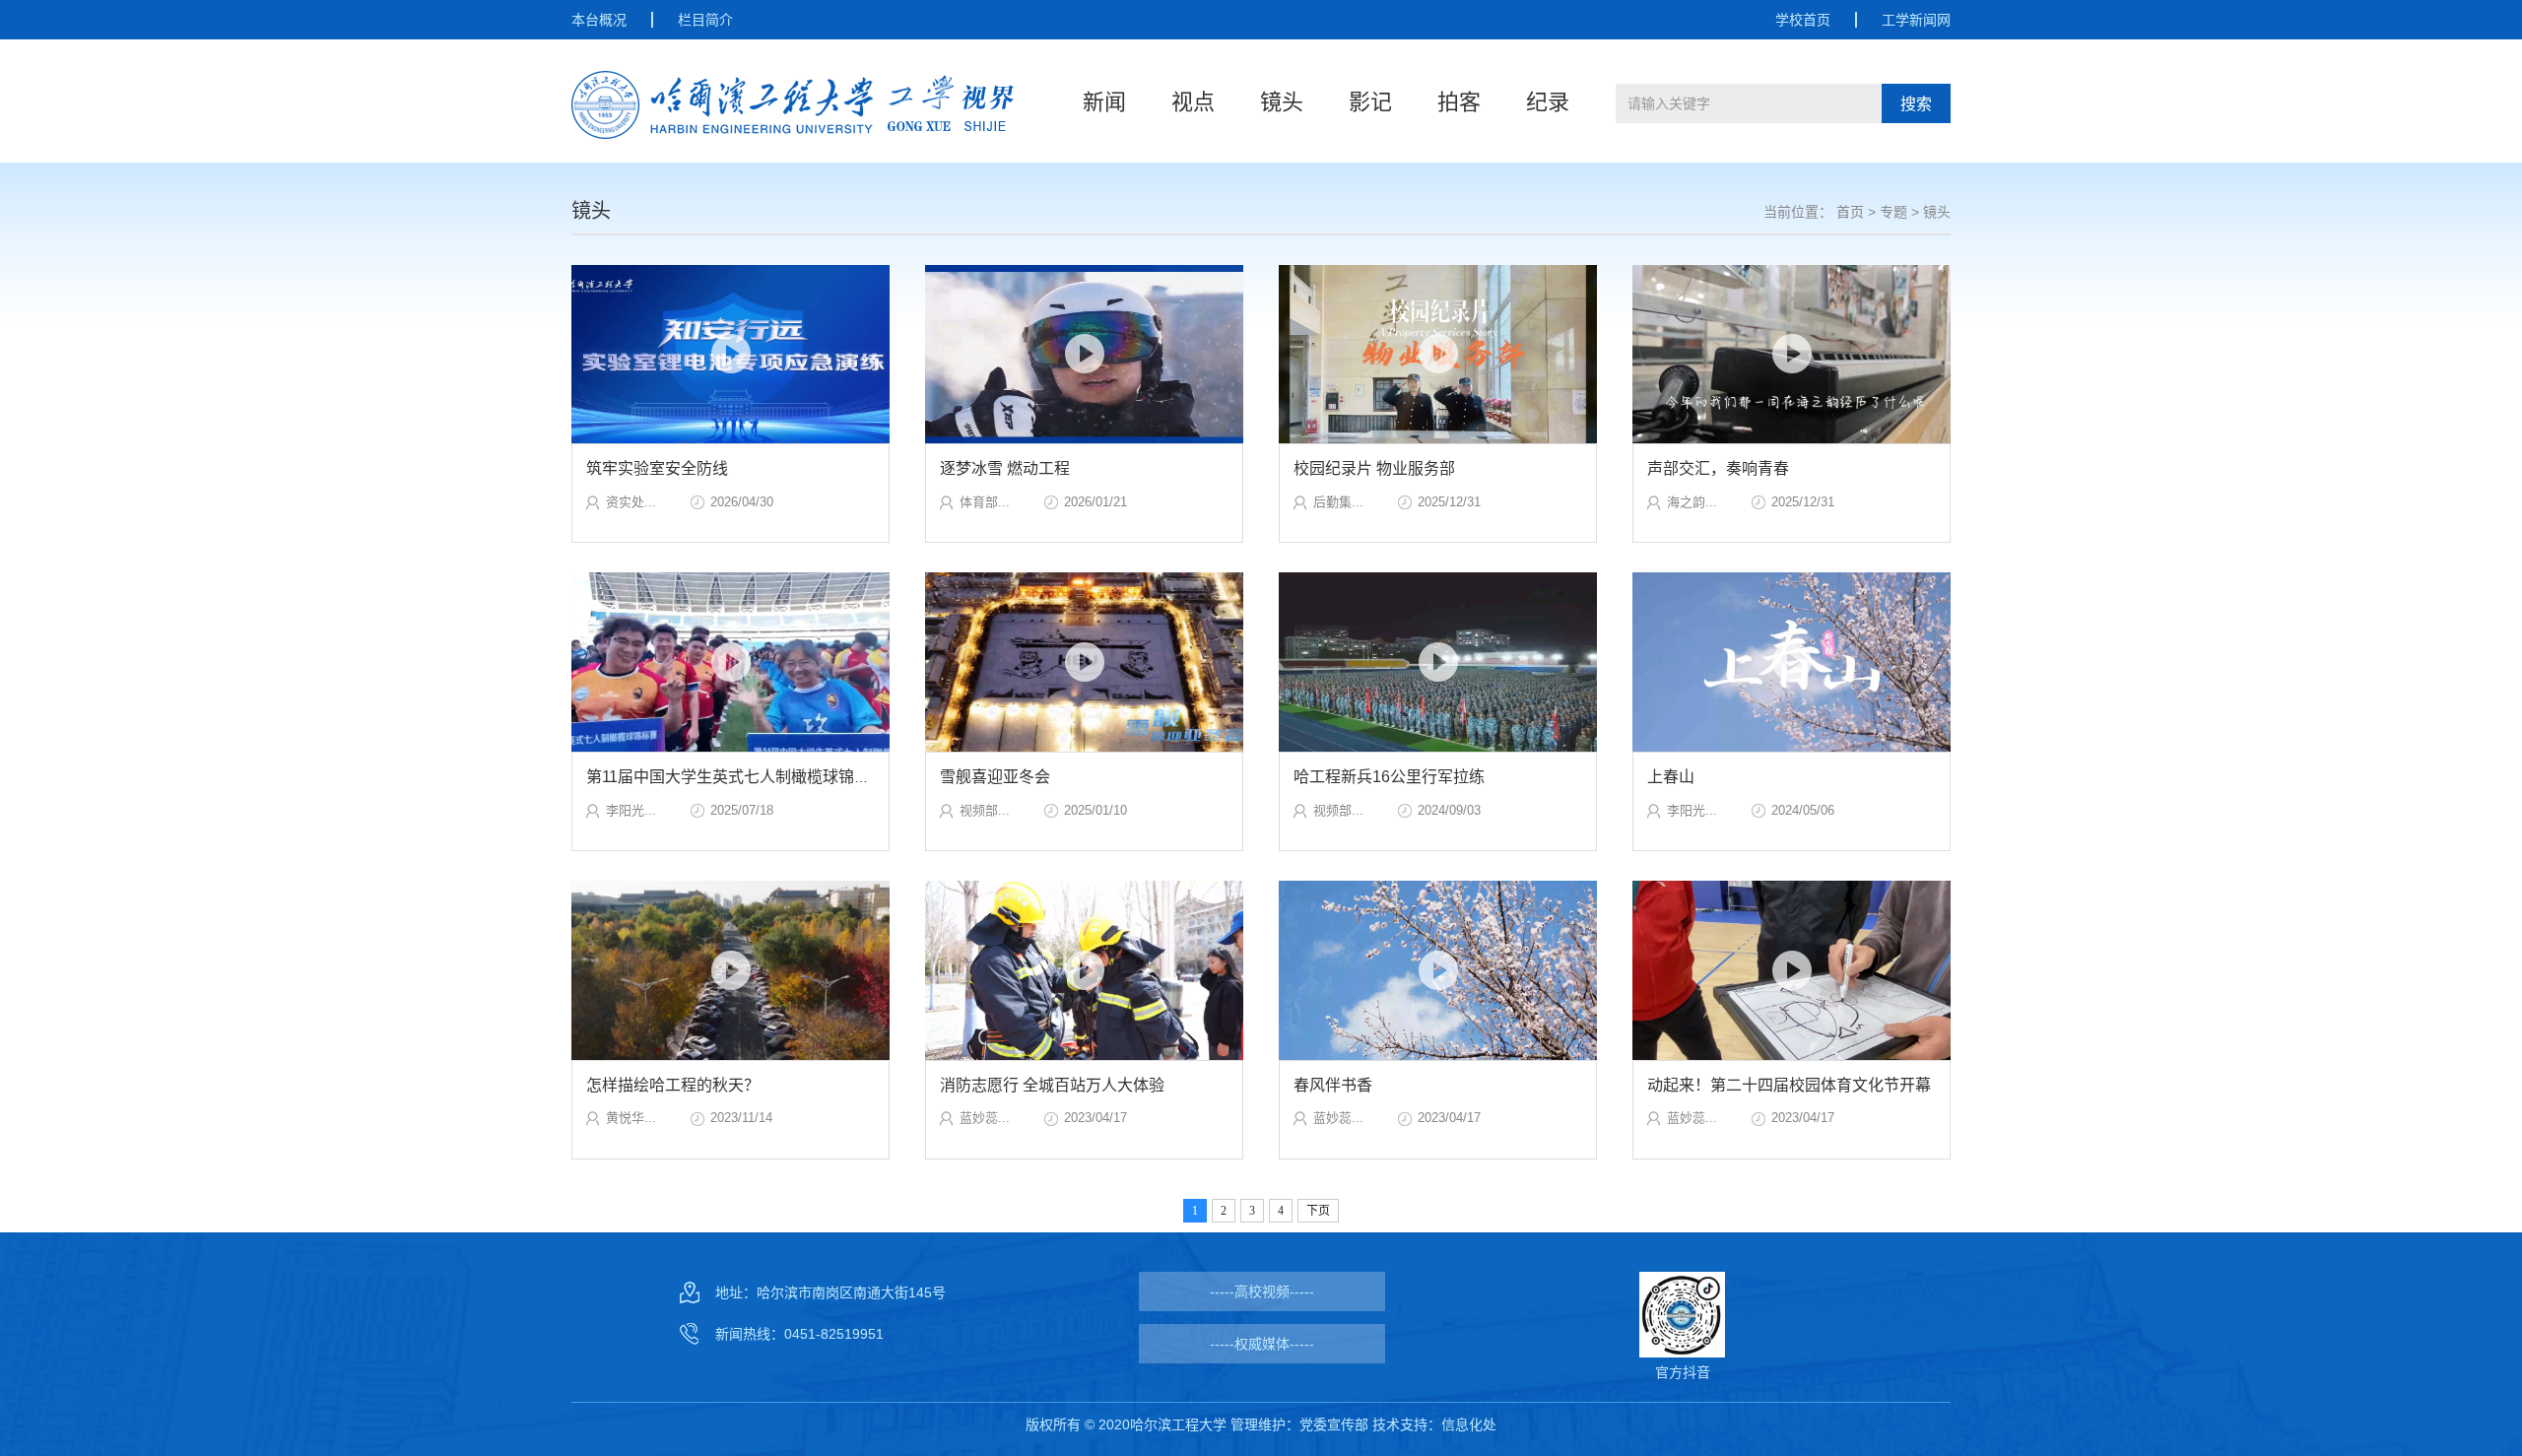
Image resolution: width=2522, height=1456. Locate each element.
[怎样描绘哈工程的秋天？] (730, 970)
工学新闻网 (1916, 20)
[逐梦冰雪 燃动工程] (1084, 355)
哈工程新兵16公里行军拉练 (1389, 777)
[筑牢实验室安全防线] (730, 355)
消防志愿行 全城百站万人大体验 (1052, 1085)
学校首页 (1803, 20)
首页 (1850, 212)
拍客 (1459, 102)
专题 (1893, 212)
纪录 (1548, 102)
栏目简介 (705, 20)
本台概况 (599, 20)
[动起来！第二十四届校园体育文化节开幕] (1792, 970)
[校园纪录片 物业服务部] (1438, 355)
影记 (1370, 102)
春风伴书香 (1333, 1085)
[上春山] (1792, 662)
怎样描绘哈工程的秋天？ (673, 1085)
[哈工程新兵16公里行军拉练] (1438, 662)
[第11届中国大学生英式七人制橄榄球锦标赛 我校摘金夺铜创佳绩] (730, 662)
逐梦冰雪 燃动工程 (1005, 468)
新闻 (1104, 102)
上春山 (1671, 777)
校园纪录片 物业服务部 (1374, 468)
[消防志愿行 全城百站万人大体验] (1084, 970)
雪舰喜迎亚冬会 (995, 777)
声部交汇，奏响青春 (1718, 468)
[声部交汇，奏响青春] (1792, 355)
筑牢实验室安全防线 (657, 468)
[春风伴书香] (1438, 970)
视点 (1193, 102)
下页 (1318, 1211)
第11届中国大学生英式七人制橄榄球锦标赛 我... (752, 777)
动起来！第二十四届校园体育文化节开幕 (1789, 1085)
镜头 (1282, 102)
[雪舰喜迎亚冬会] (1084, 662)
